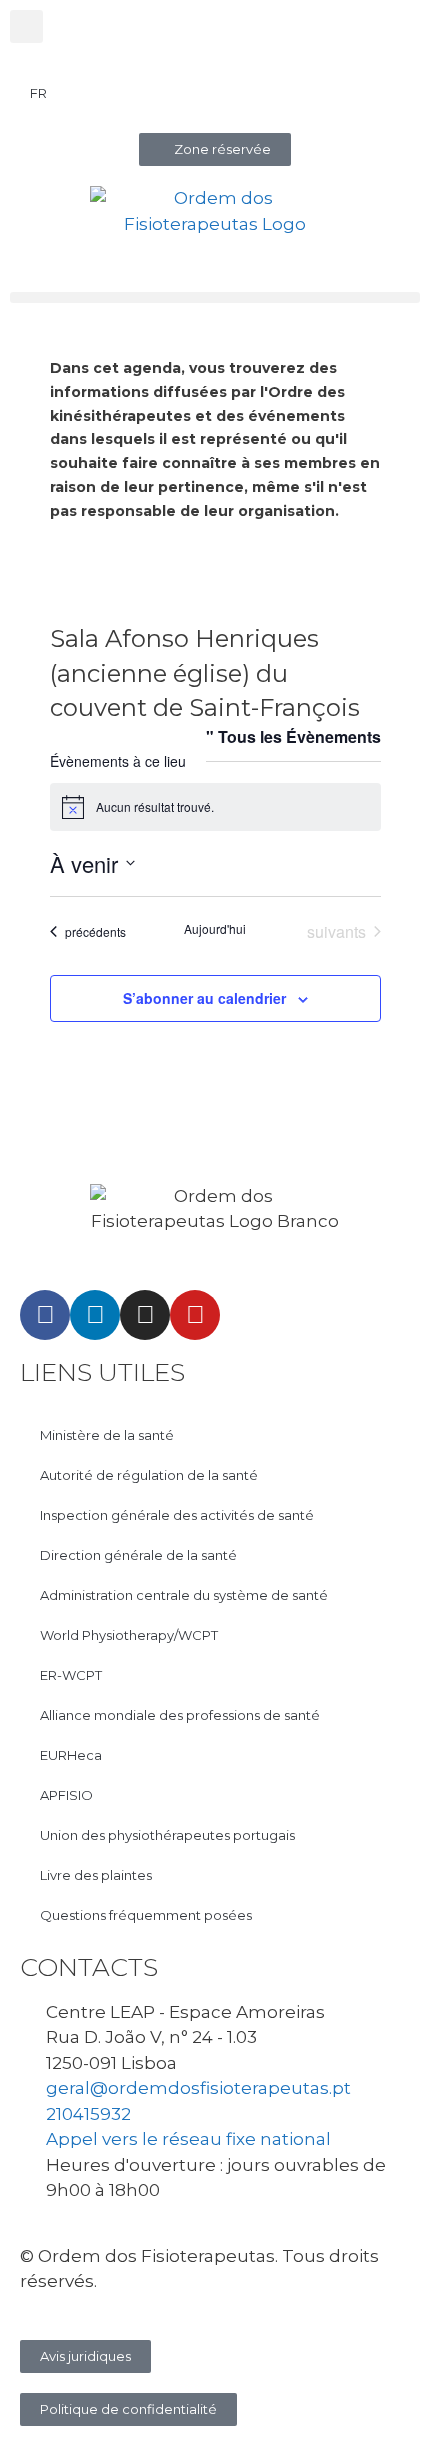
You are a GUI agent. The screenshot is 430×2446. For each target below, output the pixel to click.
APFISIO (66, 1795)
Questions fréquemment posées (146, 1915)
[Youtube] (195, 1315)
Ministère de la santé (107, 1435)
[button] (26, 26)
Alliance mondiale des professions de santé (180, 1715)
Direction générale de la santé (138, 1555)
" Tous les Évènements (293, 736)
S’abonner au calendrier (204, 998)
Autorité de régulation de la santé (149, 1475)
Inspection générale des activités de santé (177, 1515)
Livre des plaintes (96, 1875)
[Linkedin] (95, 1315)
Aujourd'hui (215, 929)
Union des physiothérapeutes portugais (167, 1835)
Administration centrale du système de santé (184, 1595)
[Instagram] (145, 1315)
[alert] (215, 807)
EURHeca (71, 1755)
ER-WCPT (71, 1675)
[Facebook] (45, 1315)
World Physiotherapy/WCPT (129, 1635)
